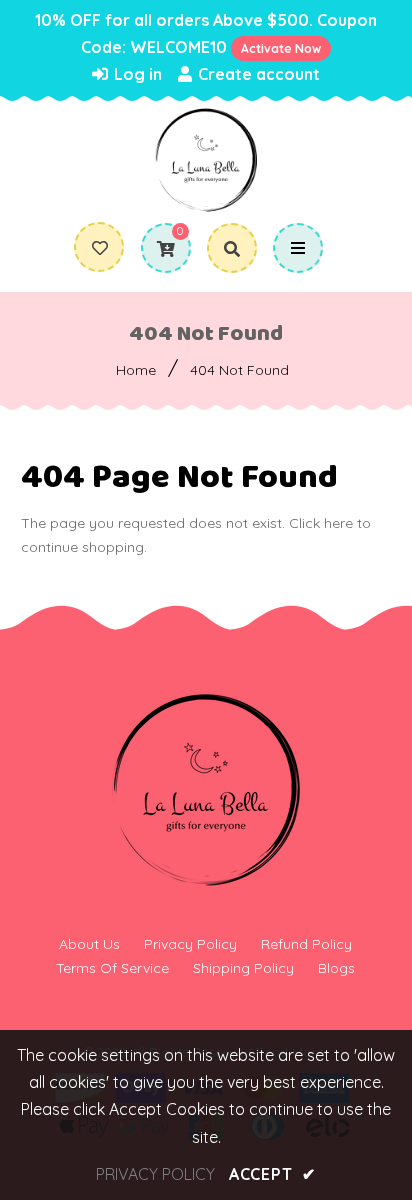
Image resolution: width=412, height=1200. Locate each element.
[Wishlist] (100, 248)
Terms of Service (112, 968)
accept (272, 1174)
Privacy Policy (190, 944)
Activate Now (281, 48)
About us (89, 944)
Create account (257, 74)
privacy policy (155, 1174)
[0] (158, 249)
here (338, 523)
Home (136, 370)
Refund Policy (306, 944)
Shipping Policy (243, 968)
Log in (136, 74)
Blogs (336, 968)
